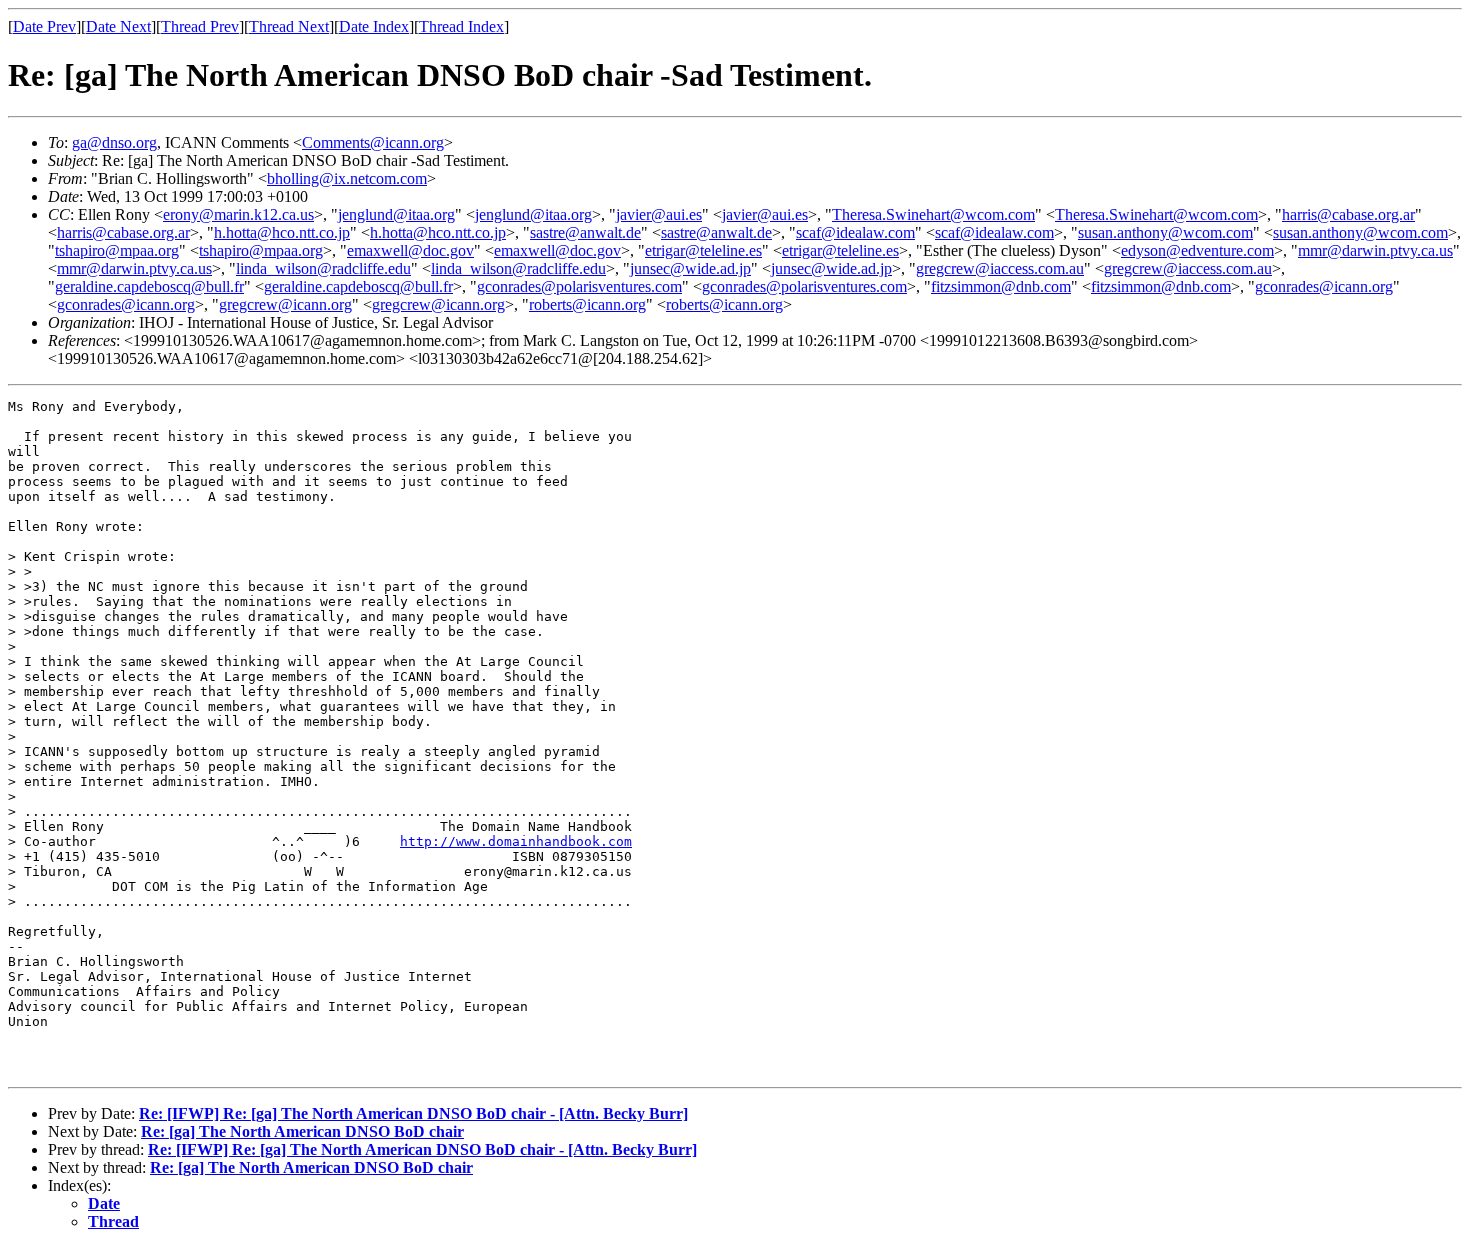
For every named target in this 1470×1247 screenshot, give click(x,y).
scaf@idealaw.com (855, 232)
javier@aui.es (659, 214)
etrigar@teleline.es (703, 250)
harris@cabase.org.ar (1348, 214)
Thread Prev (200, 26)
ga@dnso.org (114, 142)
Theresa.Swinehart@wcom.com (933, 214)
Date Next (118, 26)
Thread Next (289, 26)
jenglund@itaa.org (396, 214)
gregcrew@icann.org (285, 304)
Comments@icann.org (373, 142)
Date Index (374, 26)
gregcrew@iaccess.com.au (1000, 268)
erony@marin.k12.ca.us (238, 214)
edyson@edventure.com (1197, 250)
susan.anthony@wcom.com (1165, 232)
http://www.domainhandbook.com (516, 841)
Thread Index (461, 26)
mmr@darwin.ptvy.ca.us (1375, 250)
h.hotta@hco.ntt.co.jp (282, 232)
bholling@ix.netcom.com (347, 178)
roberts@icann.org (587, 304)
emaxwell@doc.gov (410, 250)
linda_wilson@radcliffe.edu (323, 268)
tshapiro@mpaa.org (117, 250)
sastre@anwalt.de (585, 232)
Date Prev (44, 26)
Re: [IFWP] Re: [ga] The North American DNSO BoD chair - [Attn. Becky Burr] (413, 1113)
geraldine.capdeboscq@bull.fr (149, 286)
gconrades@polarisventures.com (579, 286)
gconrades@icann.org (1324, 286)
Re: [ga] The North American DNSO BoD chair (302, 1131)
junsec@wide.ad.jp (690, 268)
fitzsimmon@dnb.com (1001, 286)
